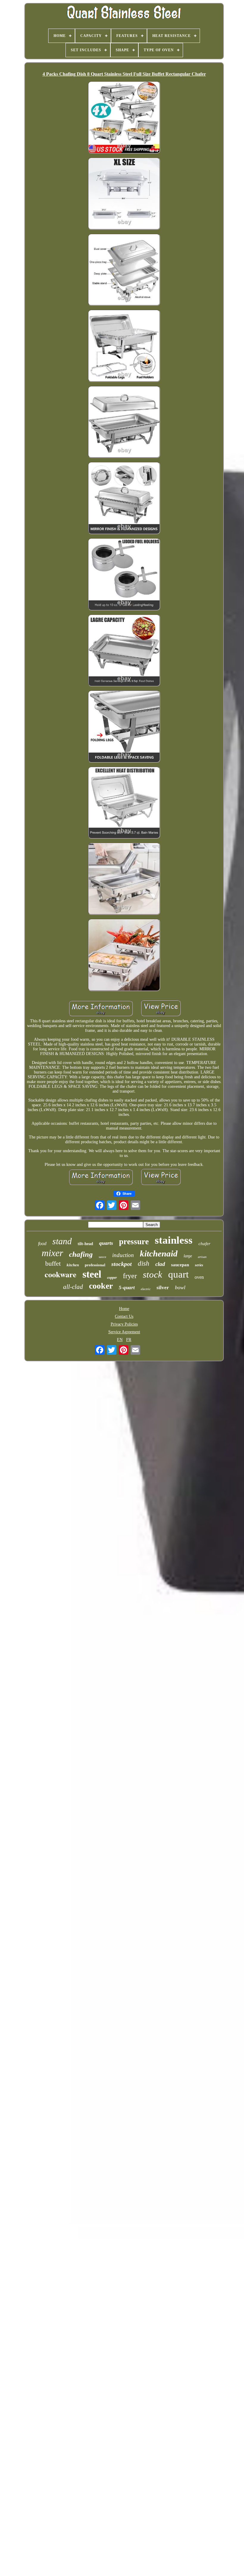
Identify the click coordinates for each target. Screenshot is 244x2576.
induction (123, 1255)
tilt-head (85, 1244)
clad (160, 1264)
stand (62, 1241)
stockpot (122, 1264)
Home (124, 1309)
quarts (106, 1243)
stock (152, 1274)
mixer (52, 1253)
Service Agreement (124, 1332)
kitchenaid (159, 1253)
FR (129, 1340)
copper (112, 1278)
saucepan (180, 1265)
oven (199, 1277)
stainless (174, 1240)
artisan (202, 1257)
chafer (204, 1244)
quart (178, 1274)
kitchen (73, 1265)
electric (146, 1289)
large (188, 1256)
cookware (61, 1274)
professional (95, 1265)
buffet (53, 1263)
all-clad (73, 1287)
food (42, 1243)
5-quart (127, 1288)
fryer (130, 1276)
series (199, 1265)
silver (163, 1288)
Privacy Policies (124, 1324)
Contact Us (124, 1316)
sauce (103, 1257)
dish (144, 1263)
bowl (180, 1287)
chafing (81, 1254)
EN (120, 1340)
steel (92, 1274)
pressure (134, 1242)
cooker (101, 1286)
